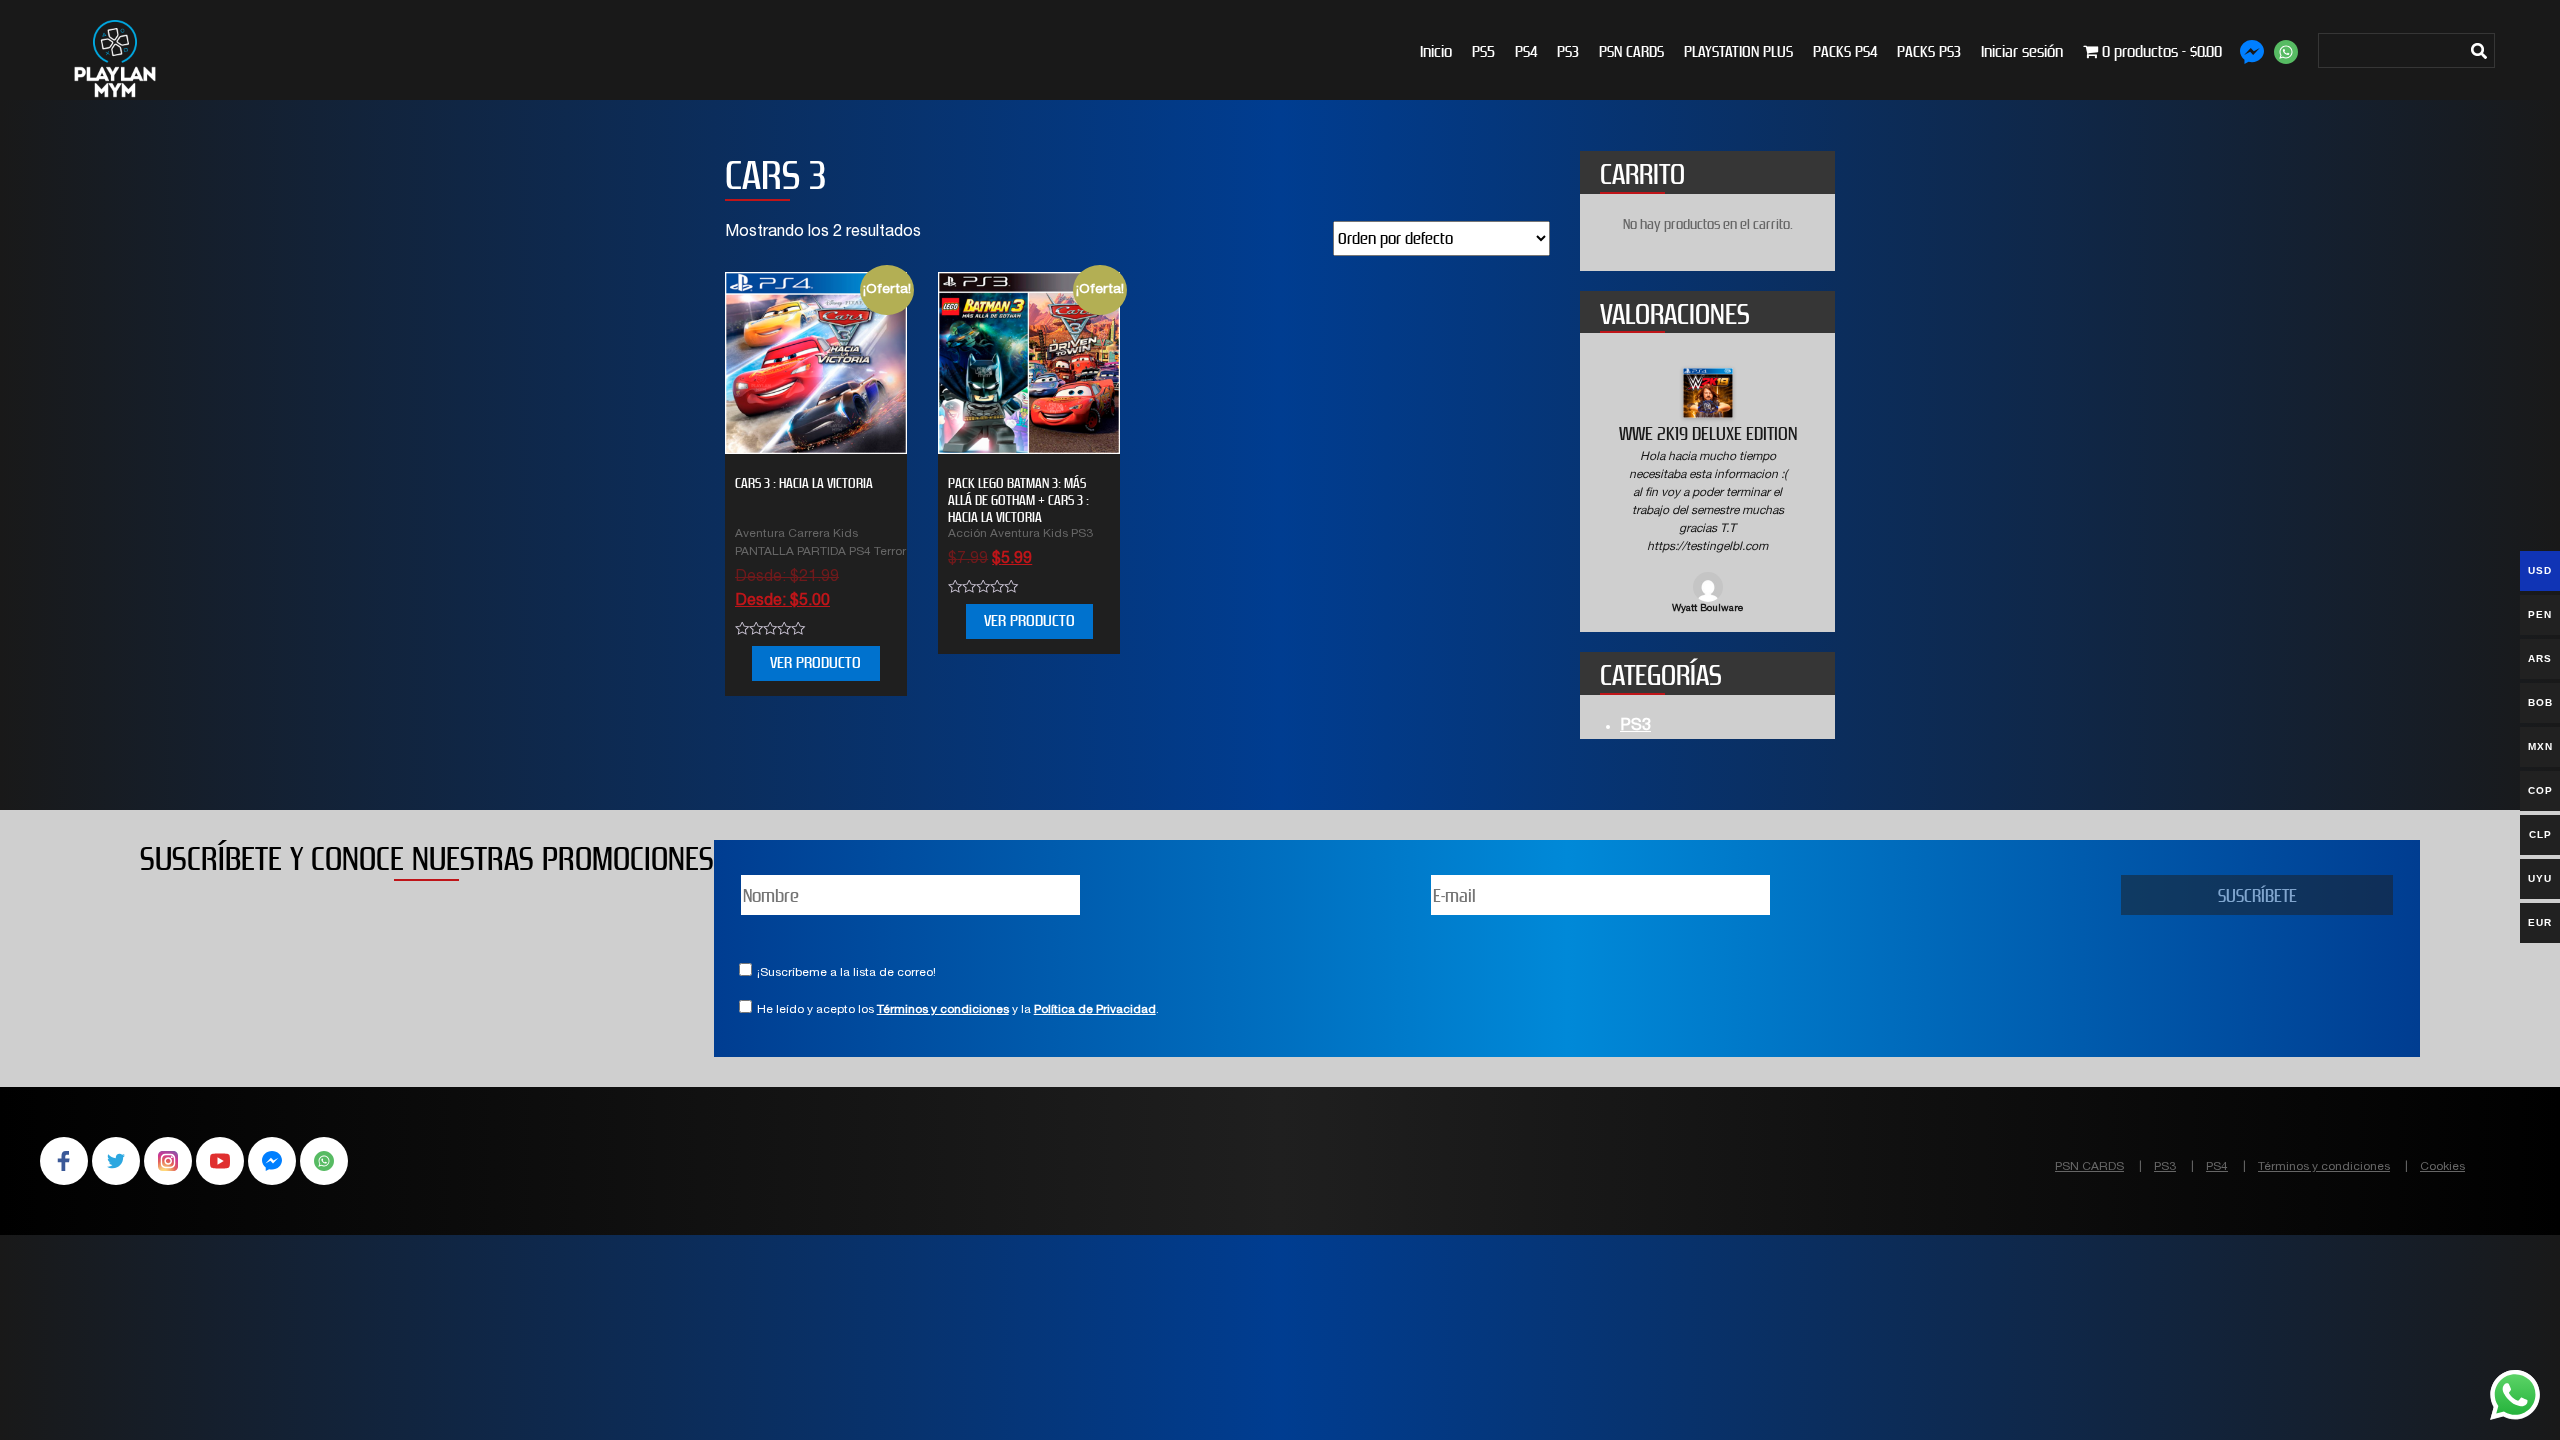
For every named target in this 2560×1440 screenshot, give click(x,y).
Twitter (116, 1161)
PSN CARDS (1631, 51)
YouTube (220, 1161)
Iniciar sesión (2022, 51)
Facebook (64, 1161)
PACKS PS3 (1929, 51)
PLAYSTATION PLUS (1738, 51)
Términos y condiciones (943, 1010)
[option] (1707, 492)
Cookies (2442, 1167)
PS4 (1526, 51)
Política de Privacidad (1095, 1010)
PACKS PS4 (1845, 51)
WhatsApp (324, 1161)
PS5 (1483, 51)
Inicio (1436, 51)
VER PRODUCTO (815, 662)
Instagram (168, 1161)
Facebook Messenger (272, 1161)
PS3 (1568, 51)
